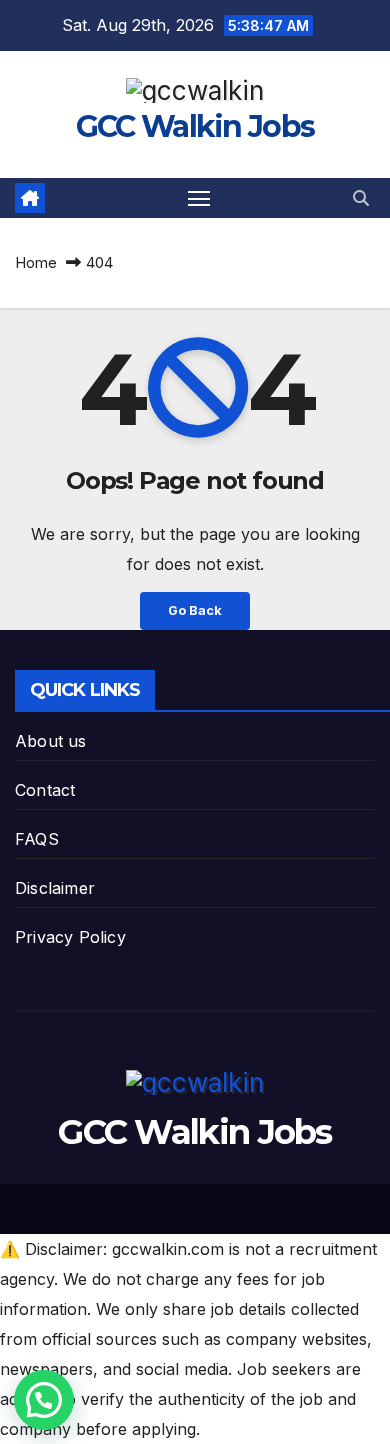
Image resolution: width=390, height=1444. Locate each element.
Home (36, 262)
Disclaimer (55, 888)
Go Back (195, 610)
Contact (45, 790)
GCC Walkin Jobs (195, 126)
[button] (361, 198)
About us (51, 741)
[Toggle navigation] (199, 198)
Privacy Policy (70, 937)
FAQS (37, 839)
